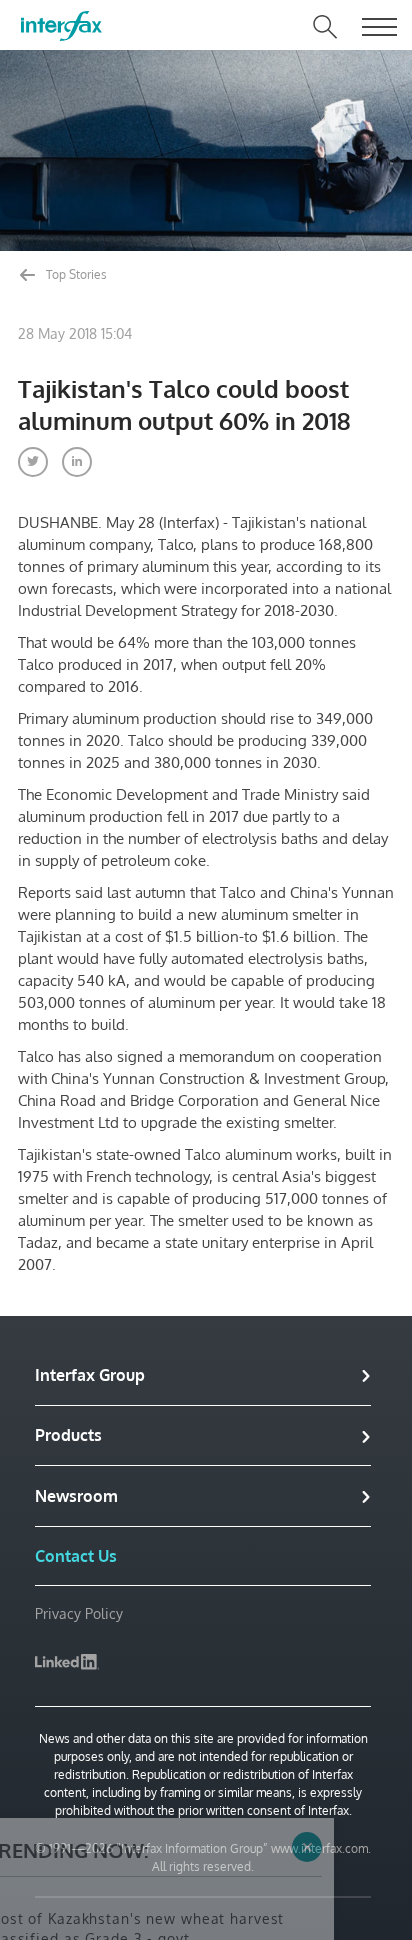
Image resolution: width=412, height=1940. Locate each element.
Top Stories (75, 274)
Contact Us (76, 1556)
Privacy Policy (79, 1613)
